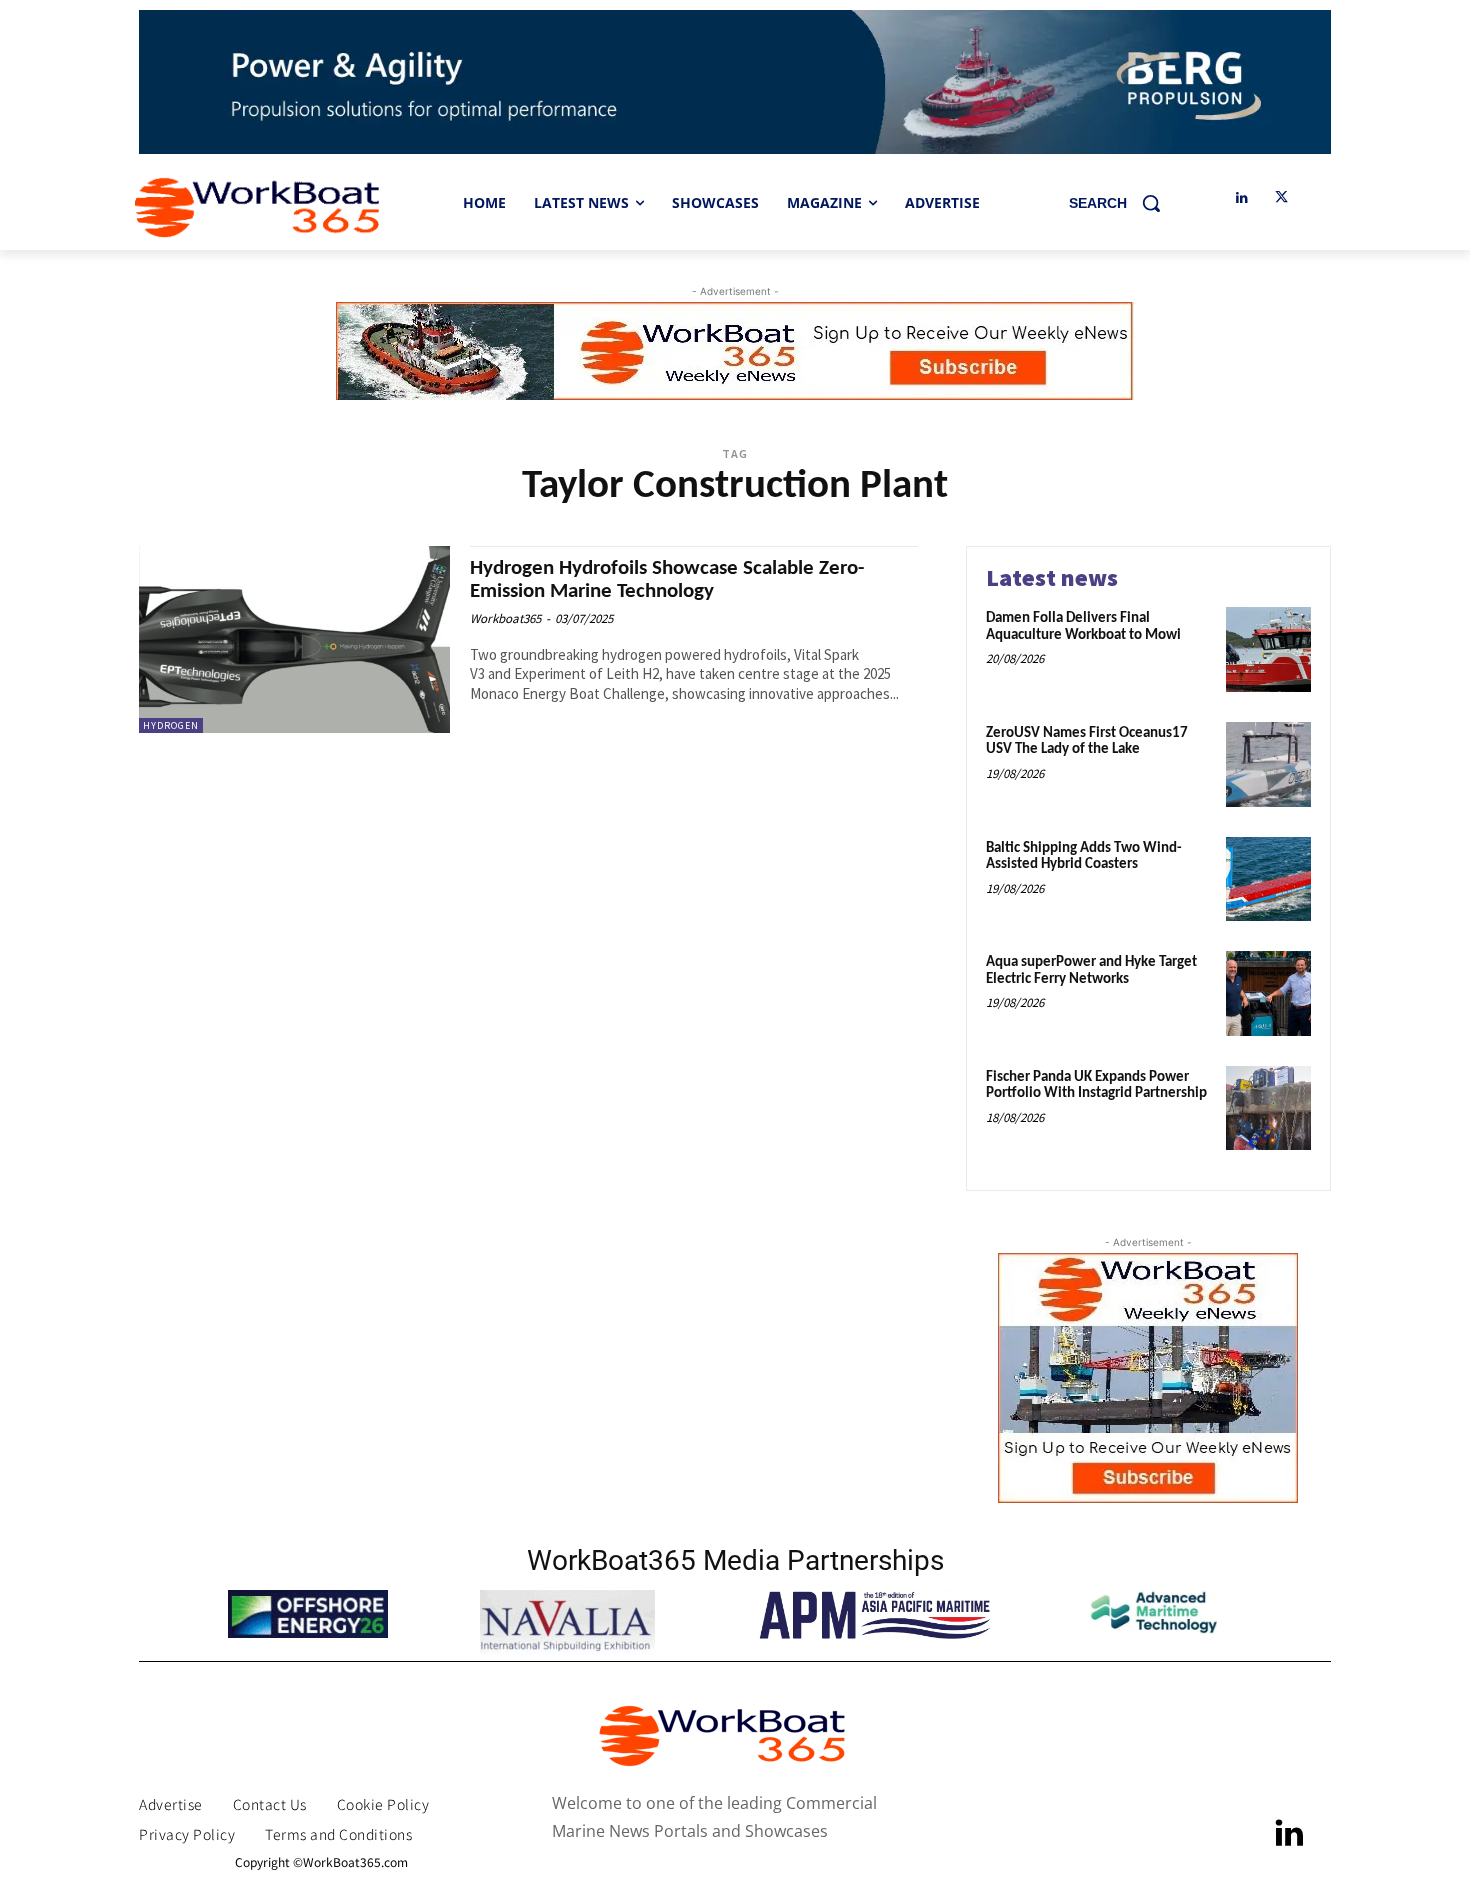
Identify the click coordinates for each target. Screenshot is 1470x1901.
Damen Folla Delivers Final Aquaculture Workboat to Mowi (1083, 627)
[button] (1122, 203)
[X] (1281, 198)
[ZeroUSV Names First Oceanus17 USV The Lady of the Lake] (1268, 764)
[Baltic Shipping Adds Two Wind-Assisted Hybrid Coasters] (1268, 879)
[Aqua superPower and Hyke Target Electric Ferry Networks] (1268, 993)
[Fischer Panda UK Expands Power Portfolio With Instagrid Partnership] (1268, 1108)
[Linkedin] (1241, 198)
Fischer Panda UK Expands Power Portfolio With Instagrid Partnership (1096, 1086)
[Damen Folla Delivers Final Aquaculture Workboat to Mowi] (1268, 649)
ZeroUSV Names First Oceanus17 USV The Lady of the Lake (1087, 742)
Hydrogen (171, 725)
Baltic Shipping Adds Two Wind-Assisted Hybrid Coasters (1084, 857)
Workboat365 (505, 618)
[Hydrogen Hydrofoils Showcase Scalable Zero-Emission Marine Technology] (294, 639)
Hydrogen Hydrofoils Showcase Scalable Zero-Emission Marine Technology (667, 580)
